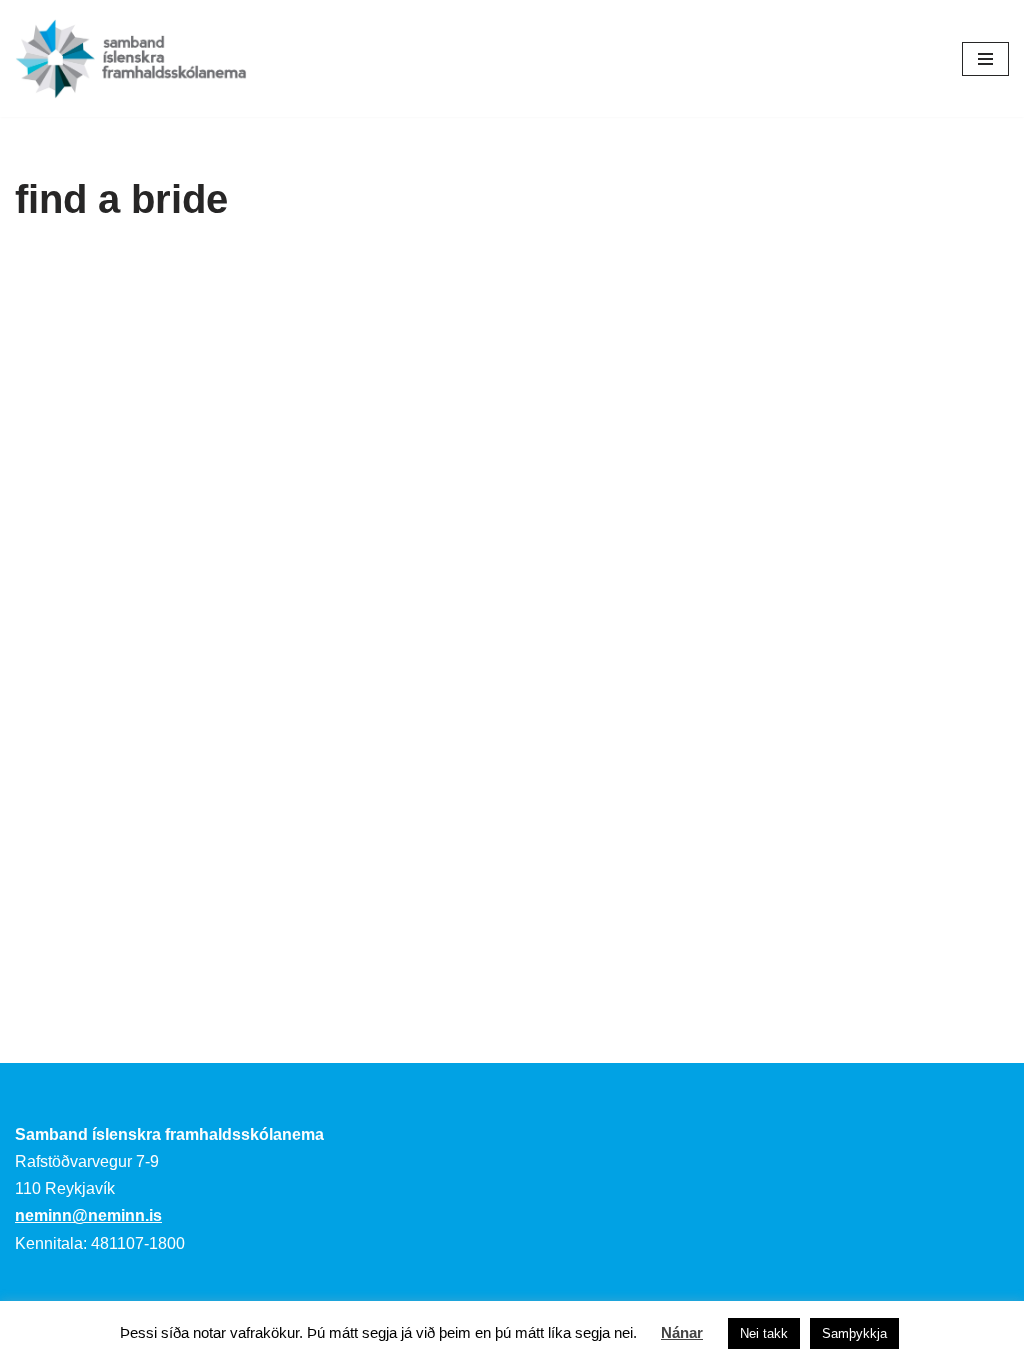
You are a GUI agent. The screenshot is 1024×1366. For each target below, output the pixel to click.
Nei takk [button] (764, 1333)
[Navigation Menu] (985, 59)
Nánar (682, 1332)
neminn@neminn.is (88, 1215)
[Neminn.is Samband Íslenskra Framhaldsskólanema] (131, 58)
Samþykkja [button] (854, 1333)
